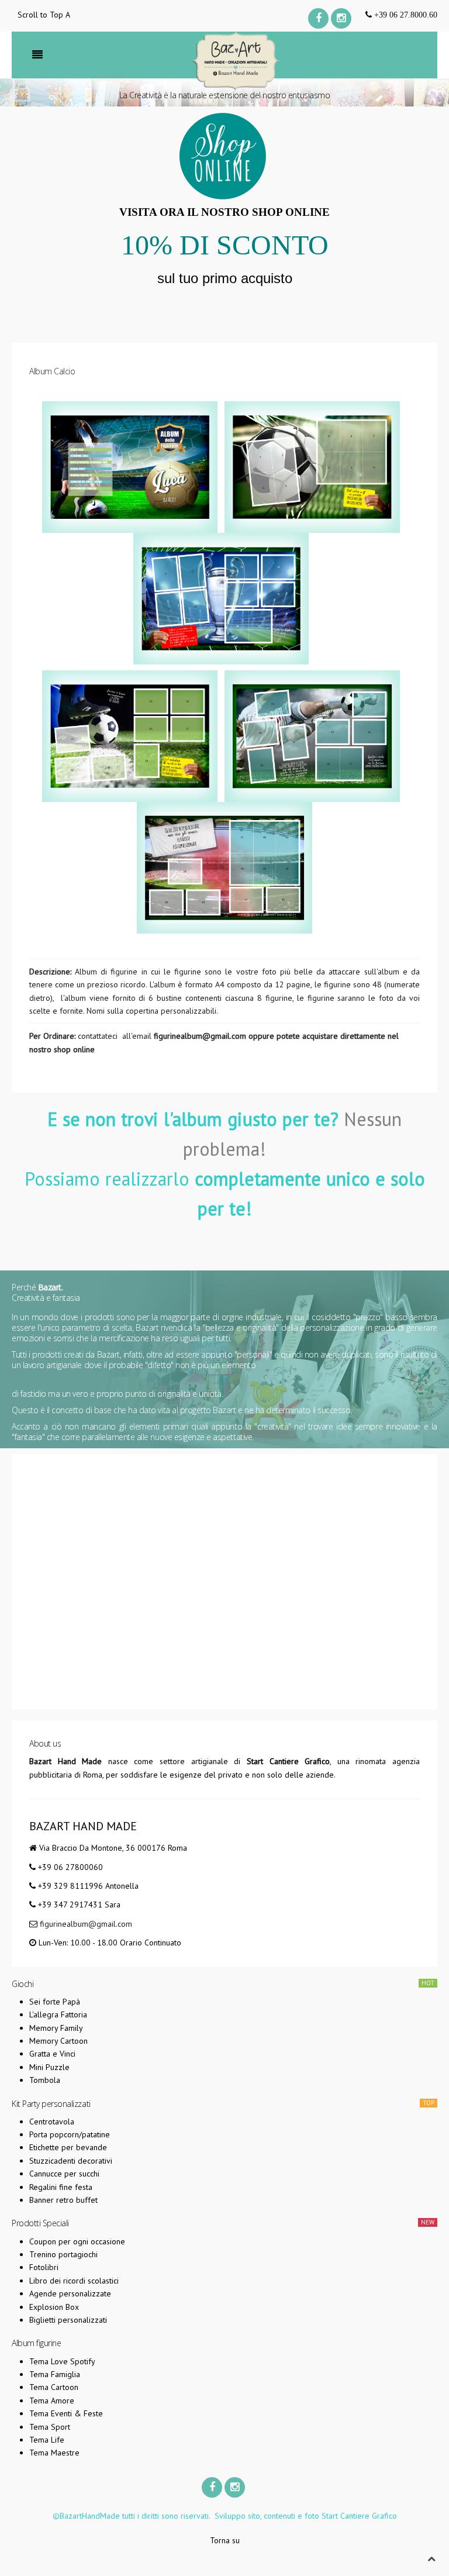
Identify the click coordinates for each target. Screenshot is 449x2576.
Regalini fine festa (61, 2187)
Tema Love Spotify (62, 2361)
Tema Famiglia (55, 2374)
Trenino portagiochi (63, 2254)
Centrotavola (52, 2122)
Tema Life (47, 2440)
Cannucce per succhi (64, 2174)
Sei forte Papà (55, 2002)
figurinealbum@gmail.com (200, 1036)
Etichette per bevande (68, 2147)
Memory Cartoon (58, 2041)
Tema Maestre (54, 2453)
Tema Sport (50, 2427)
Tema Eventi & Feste (66, 2413)
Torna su (225, 2540)
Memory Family (56, 2028)
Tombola (45, 2080)
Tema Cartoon (54, 2387)
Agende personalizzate (70, 2293)
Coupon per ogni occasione (77, 2241)
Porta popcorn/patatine (70, 2134)
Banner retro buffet (63, 2200)
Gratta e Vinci (52, 2054)
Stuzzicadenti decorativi (71, 2161)
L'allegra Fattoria (58, 2014)
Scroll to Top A (44, 15)
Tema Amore (52, 2401)
